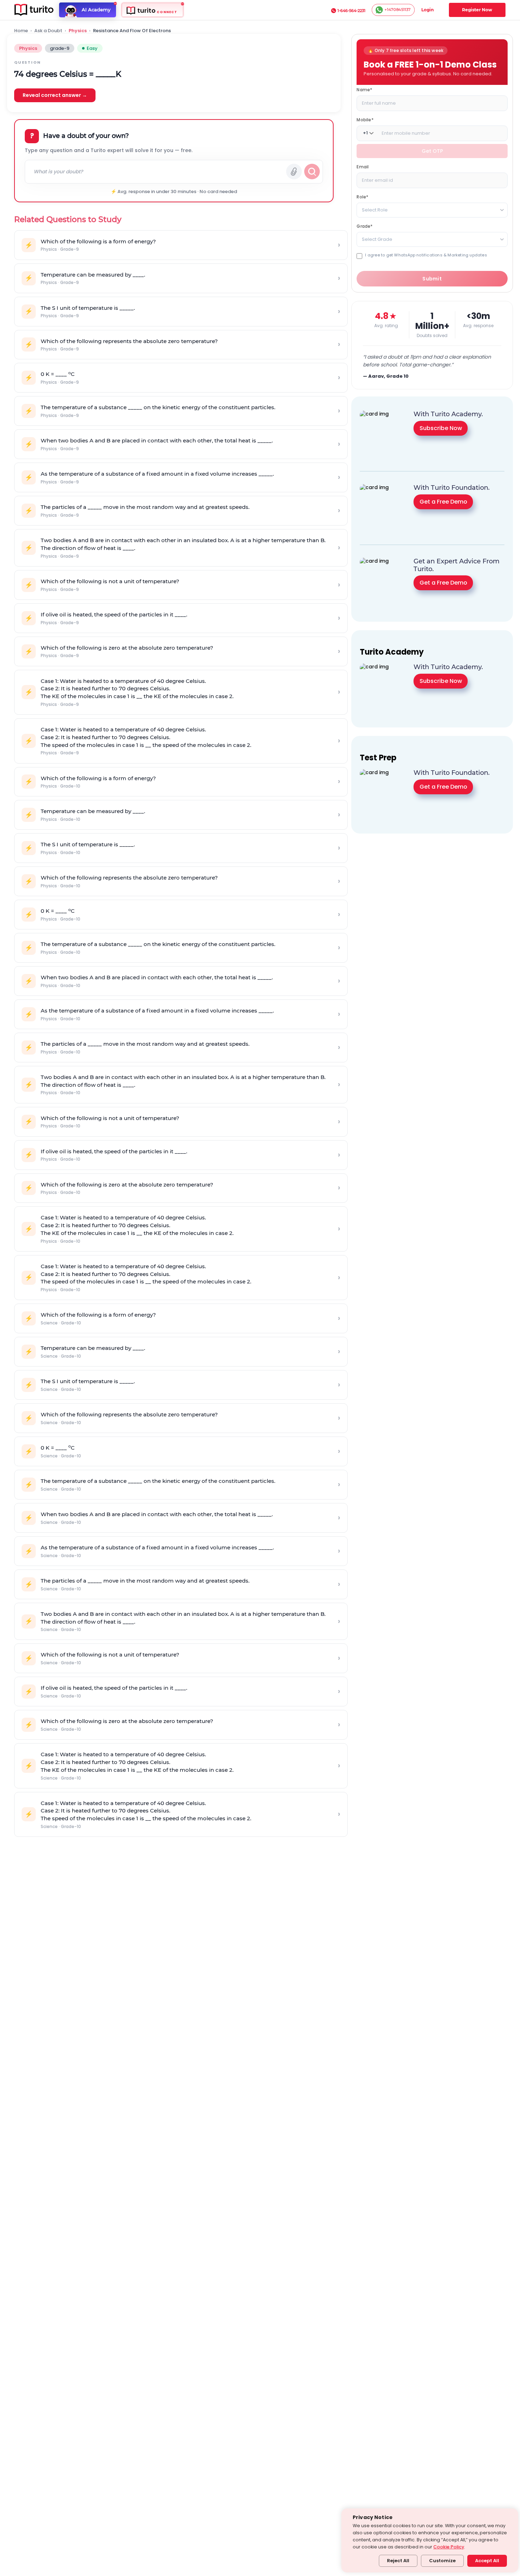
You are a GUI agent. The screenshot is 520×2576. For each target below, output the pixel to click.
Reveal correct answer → (55, 95)
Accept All (487, 2561)
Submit (432, 279)
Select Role (375, 210)
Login (427, 10)
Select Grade (377, 239)
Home (21, 31)
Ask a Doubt (48, 31)
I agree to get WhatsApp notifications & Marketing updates (426, 255)
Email (363, 166)
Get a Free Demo (443, 501)
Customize (442, 2561)
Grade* (365, 226)
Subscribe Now (441, 428)
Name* (364, 89)
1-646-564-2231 (351, 11)
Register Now (477, 10)
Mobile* (365, 119)
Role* (362, 196)
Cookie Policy (449, 2547)
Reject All (398, 2561)
